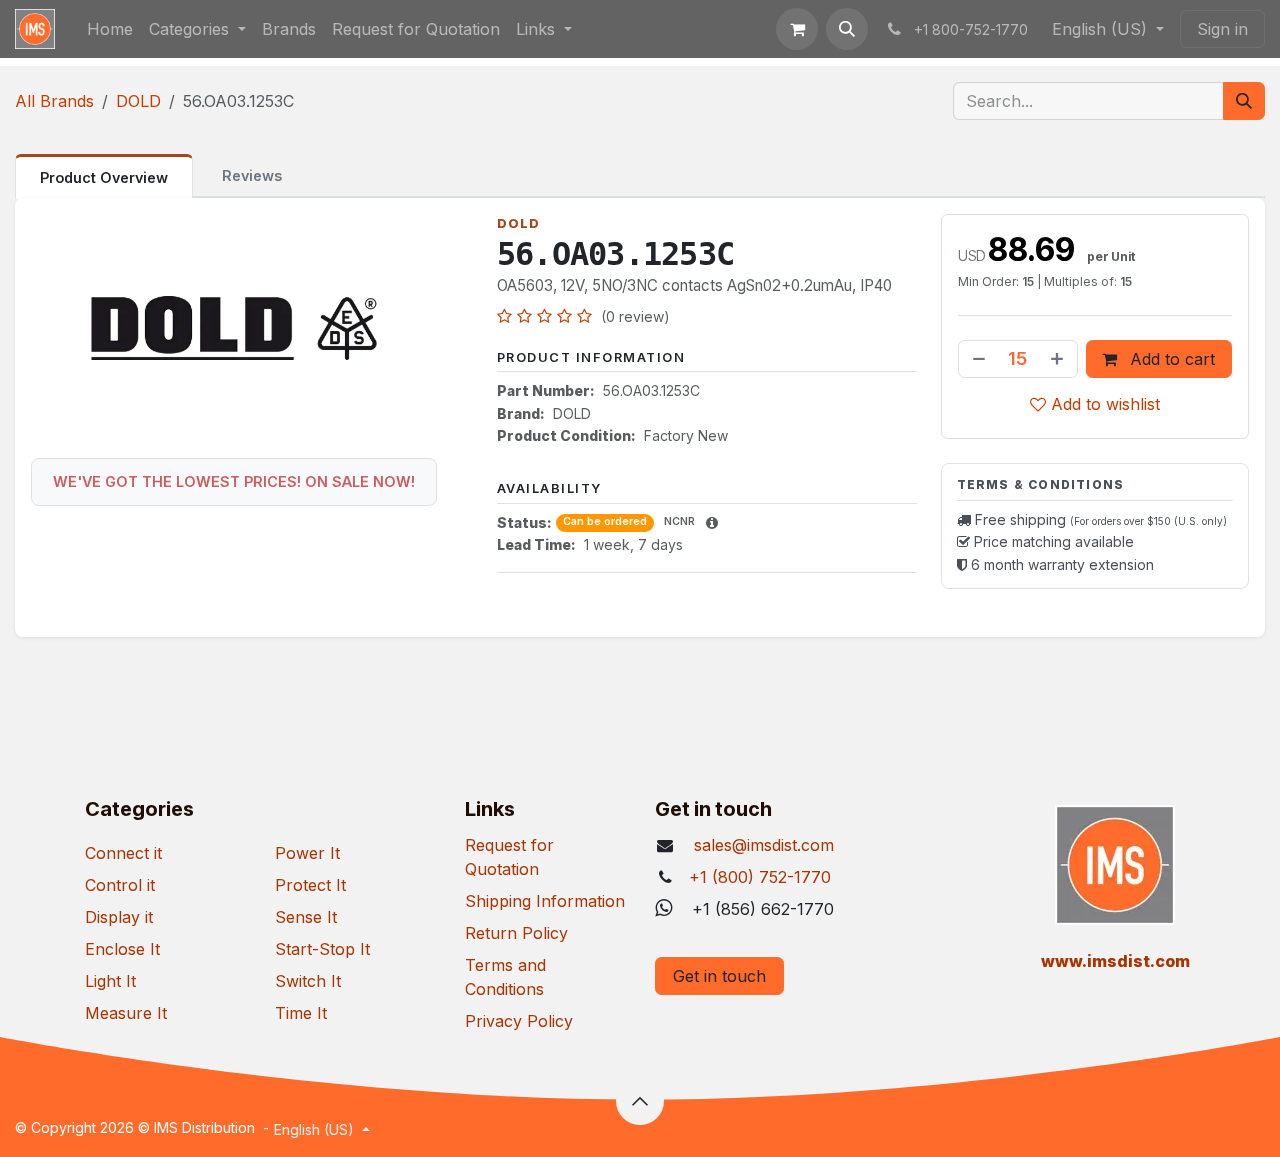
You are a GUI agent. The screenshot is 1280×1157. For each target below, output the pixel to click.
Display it (119, 917)
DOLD (138, 101)
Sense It (306, 917)
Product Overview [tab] (104, 177)
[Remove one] (977, 359)
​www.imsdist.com (1115, 961)
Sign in (1222, 29)
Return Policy (516, 933)
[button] (847, 29)
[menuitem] (110, 29)
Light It (110, 981)
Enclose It (122, 949)
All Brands (54, 101)
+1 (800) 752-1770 (760, 877)
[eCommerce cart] (797, 29)
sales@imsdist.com (761, 845)
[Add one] (1059, 359)
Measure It (126, 1013)
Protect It (310, 885)
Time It (301, 1013)
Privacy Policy (519, 1021)
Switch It (308, 981)
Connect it (123, 853)
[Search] (1244, 101)
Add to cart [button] (1170, 359)
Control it (120, 885)
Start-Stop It (322, 949)
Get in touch (719, 976)
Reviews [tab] (252, 175)
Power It (307, 853)
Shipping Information (545, 901)
